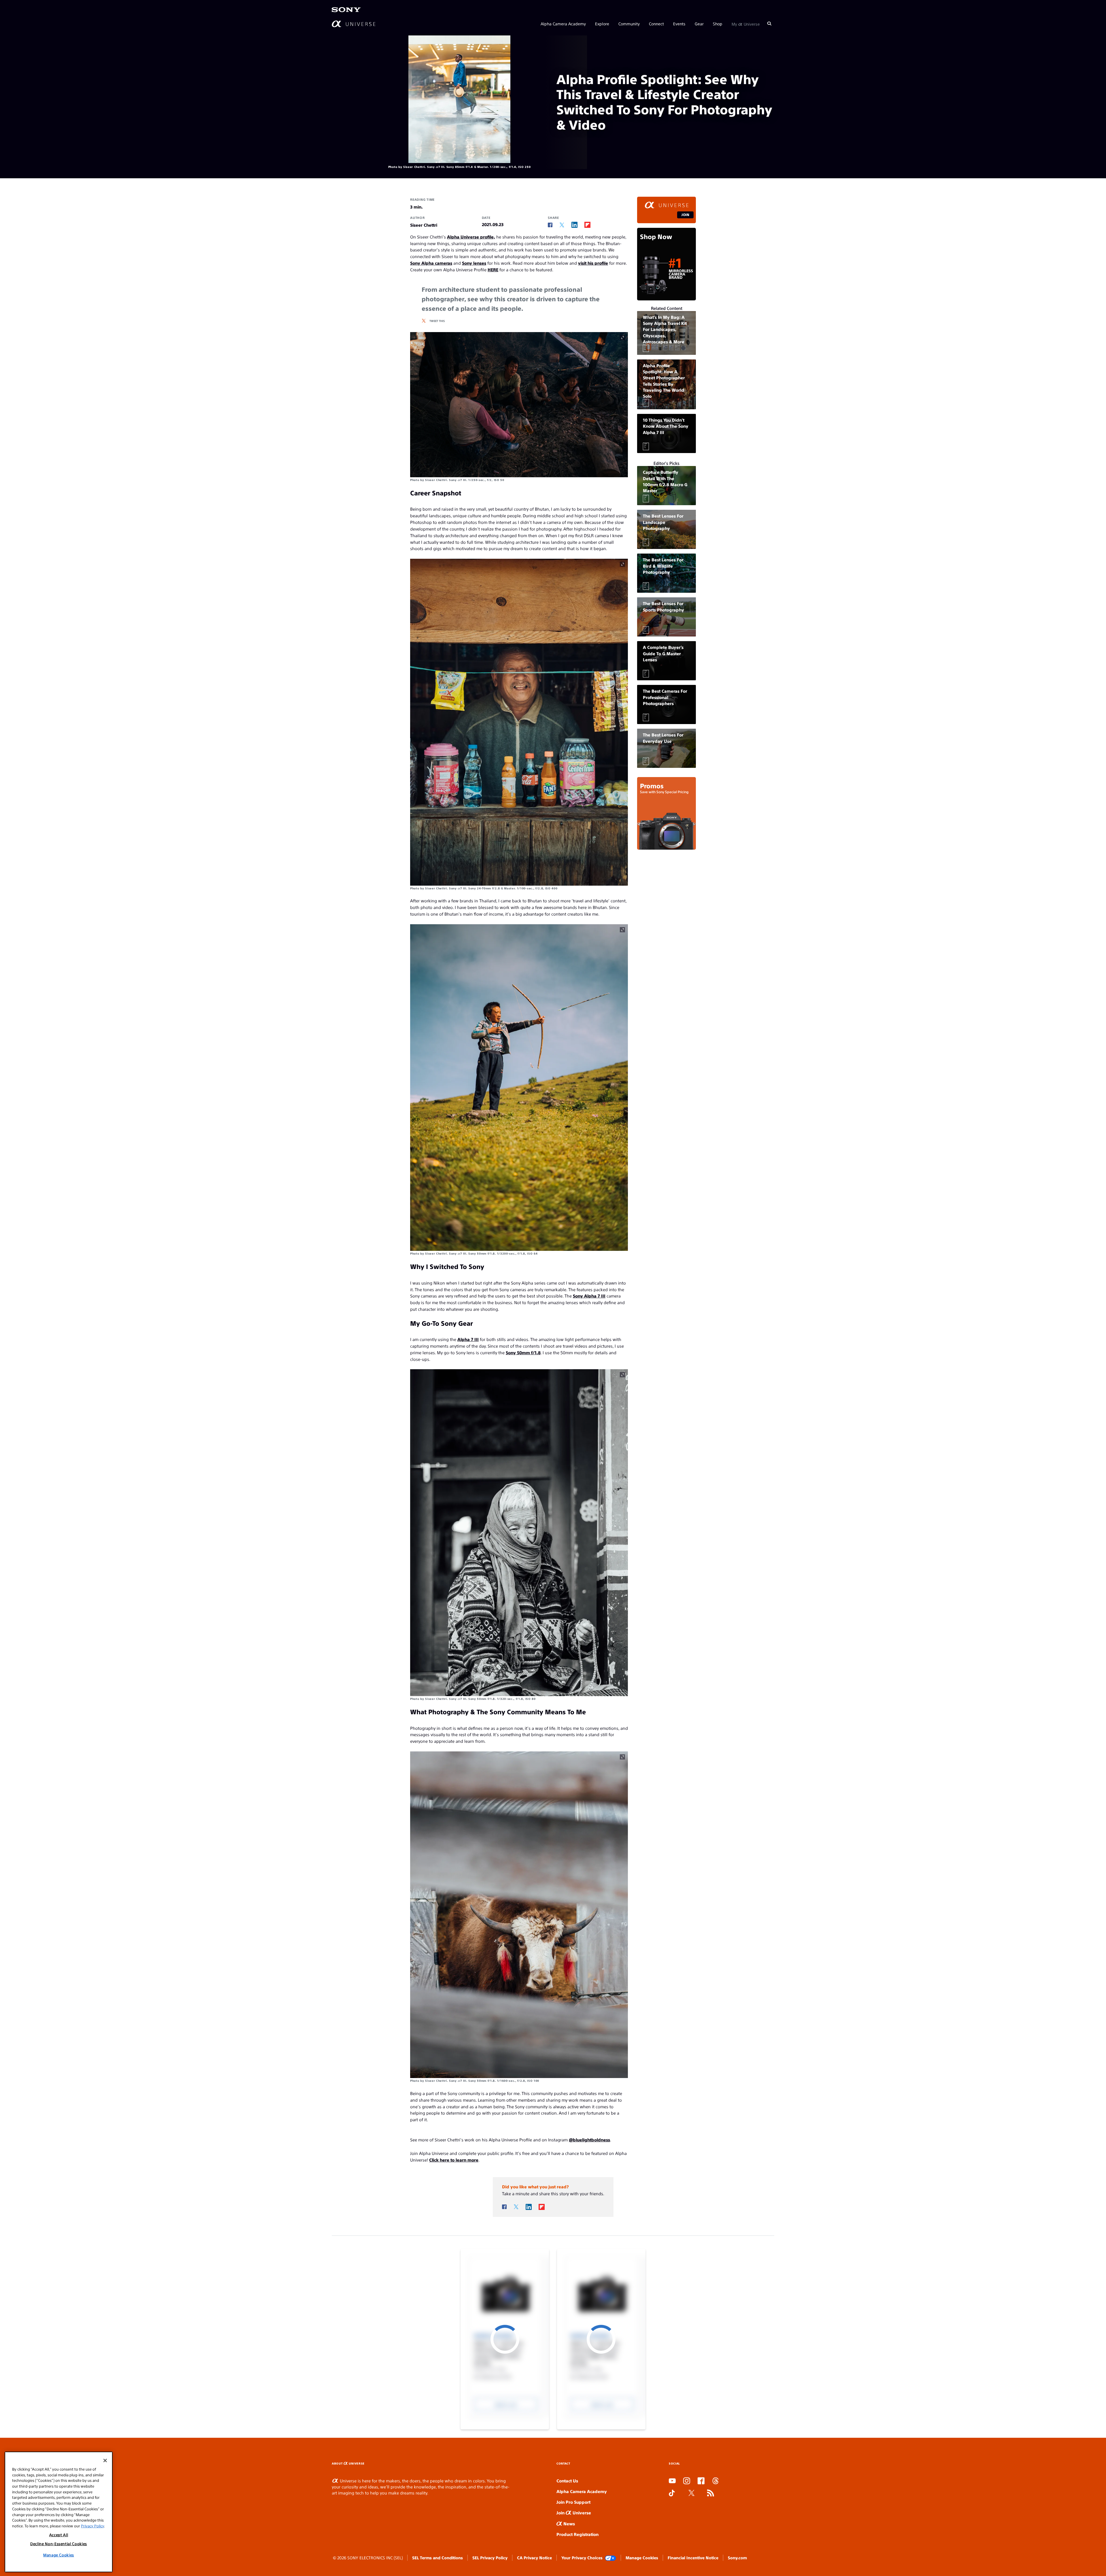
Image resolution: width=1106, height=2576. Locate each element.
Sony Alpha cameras (431, 263)
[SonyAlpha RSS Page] (711, 2493)
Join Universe (574, 2512)
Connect (656, 24)
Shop (718, 24)
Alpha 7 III (468, 1339)
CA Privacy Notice (534, 2558)
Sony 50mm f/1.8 (523, 1352)
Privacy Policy (92, 2526)
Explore (602, 24)
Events (679, 24)
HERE (493, 269)
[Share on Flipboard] (587, 225)
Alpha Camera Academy (563, 24)
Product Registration (577, 2534)
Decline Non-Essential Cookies (59, 2544)
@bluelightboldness (589, 2140)
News (569, 2523)
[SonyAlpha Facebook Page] (701, 2481)
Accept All (59, 2535)
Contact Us (567, 2481)
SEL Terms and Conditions (438, 2558)
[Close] (105, 2461)
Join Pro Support (573, 2502)
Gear (699, 24)
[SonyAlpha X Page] (692, 2493)
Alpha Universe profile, (471, 237)
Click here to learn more (454, 2160)
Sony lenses (474, 263)
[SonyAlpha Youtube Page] (672, 2481)
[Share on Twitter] (562, 225)
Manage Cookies (642, 2558)
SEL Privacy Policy (490, 2558)
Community (629, 24)
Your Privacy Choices (582, 2558)
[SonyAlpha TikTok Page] (672, 2493)
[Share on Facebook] (550, 225)
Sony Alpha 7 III (589, 1296)
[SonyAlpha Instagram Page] (687, 2481)
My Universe (746, 24)
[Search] (769, 24)
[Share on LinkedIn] (574, 225)
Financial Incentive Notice (693, 2558)
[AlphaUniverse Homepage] (354, 24)
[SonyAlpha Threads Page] (715, 2481)
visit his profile (593, 263)
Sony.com (737, 2558)
